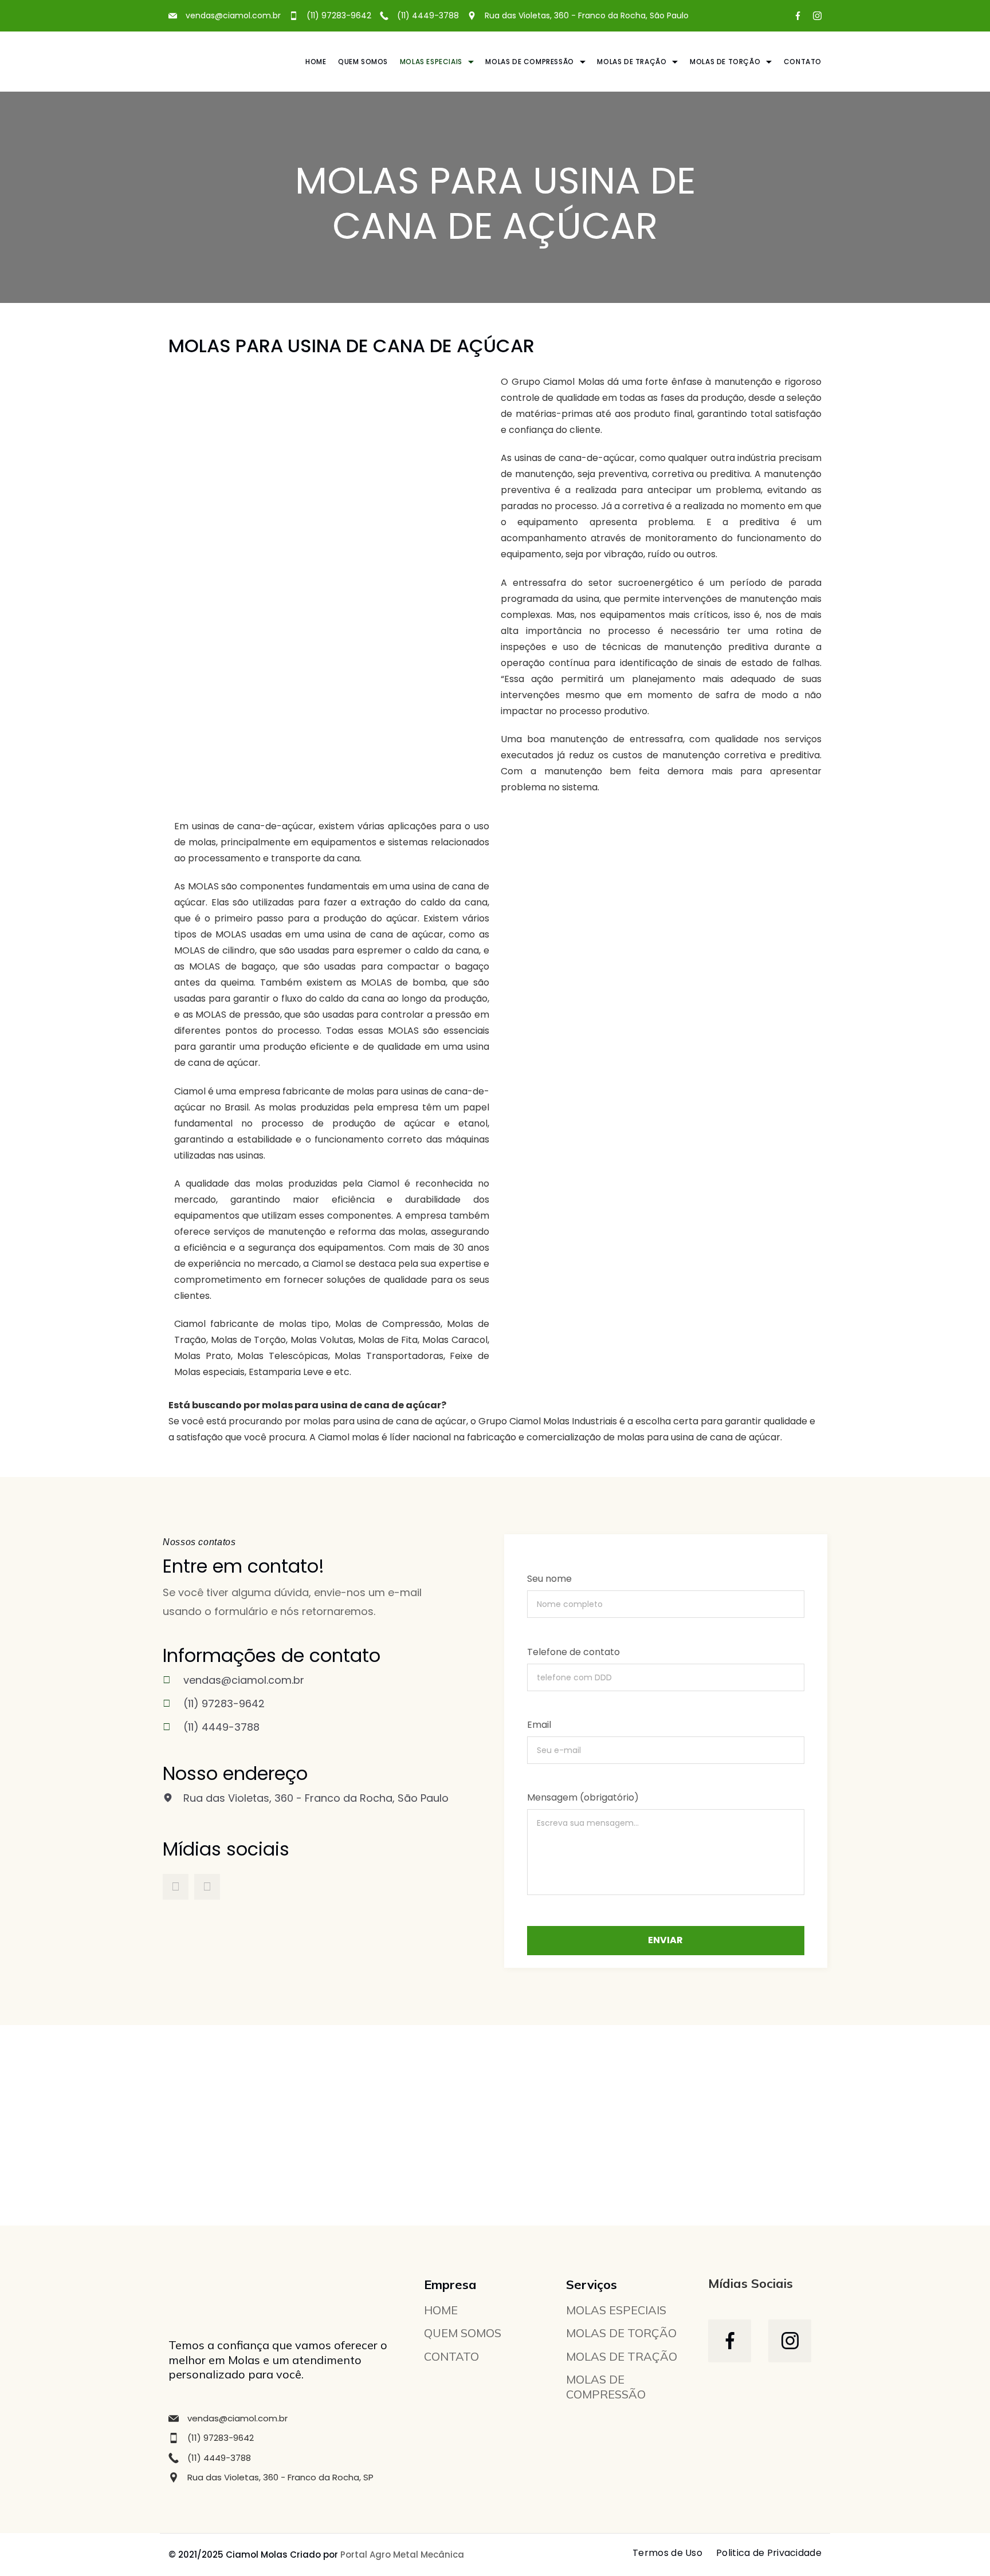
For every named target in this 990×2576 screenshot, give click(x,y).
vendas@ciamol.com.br (237, 2418)
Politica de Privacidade (769, 2553)
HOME (316, 62)
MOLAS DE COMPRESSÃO (529, 62)
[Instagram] (817, 16)
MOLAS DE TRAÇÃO (632, 62)
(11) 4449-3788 (428, 15)
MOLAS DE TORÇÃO (725, 62)
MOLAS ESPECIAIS (431, 62)
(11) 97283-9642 (339, 15)
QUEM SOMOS (363, 62)
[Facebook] (798, 16)
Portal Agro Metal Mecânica (402, 2555)
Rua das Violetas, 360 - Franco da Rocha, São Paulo (587, 15)
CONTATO (803, 62)
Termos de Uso (667, 2553)
